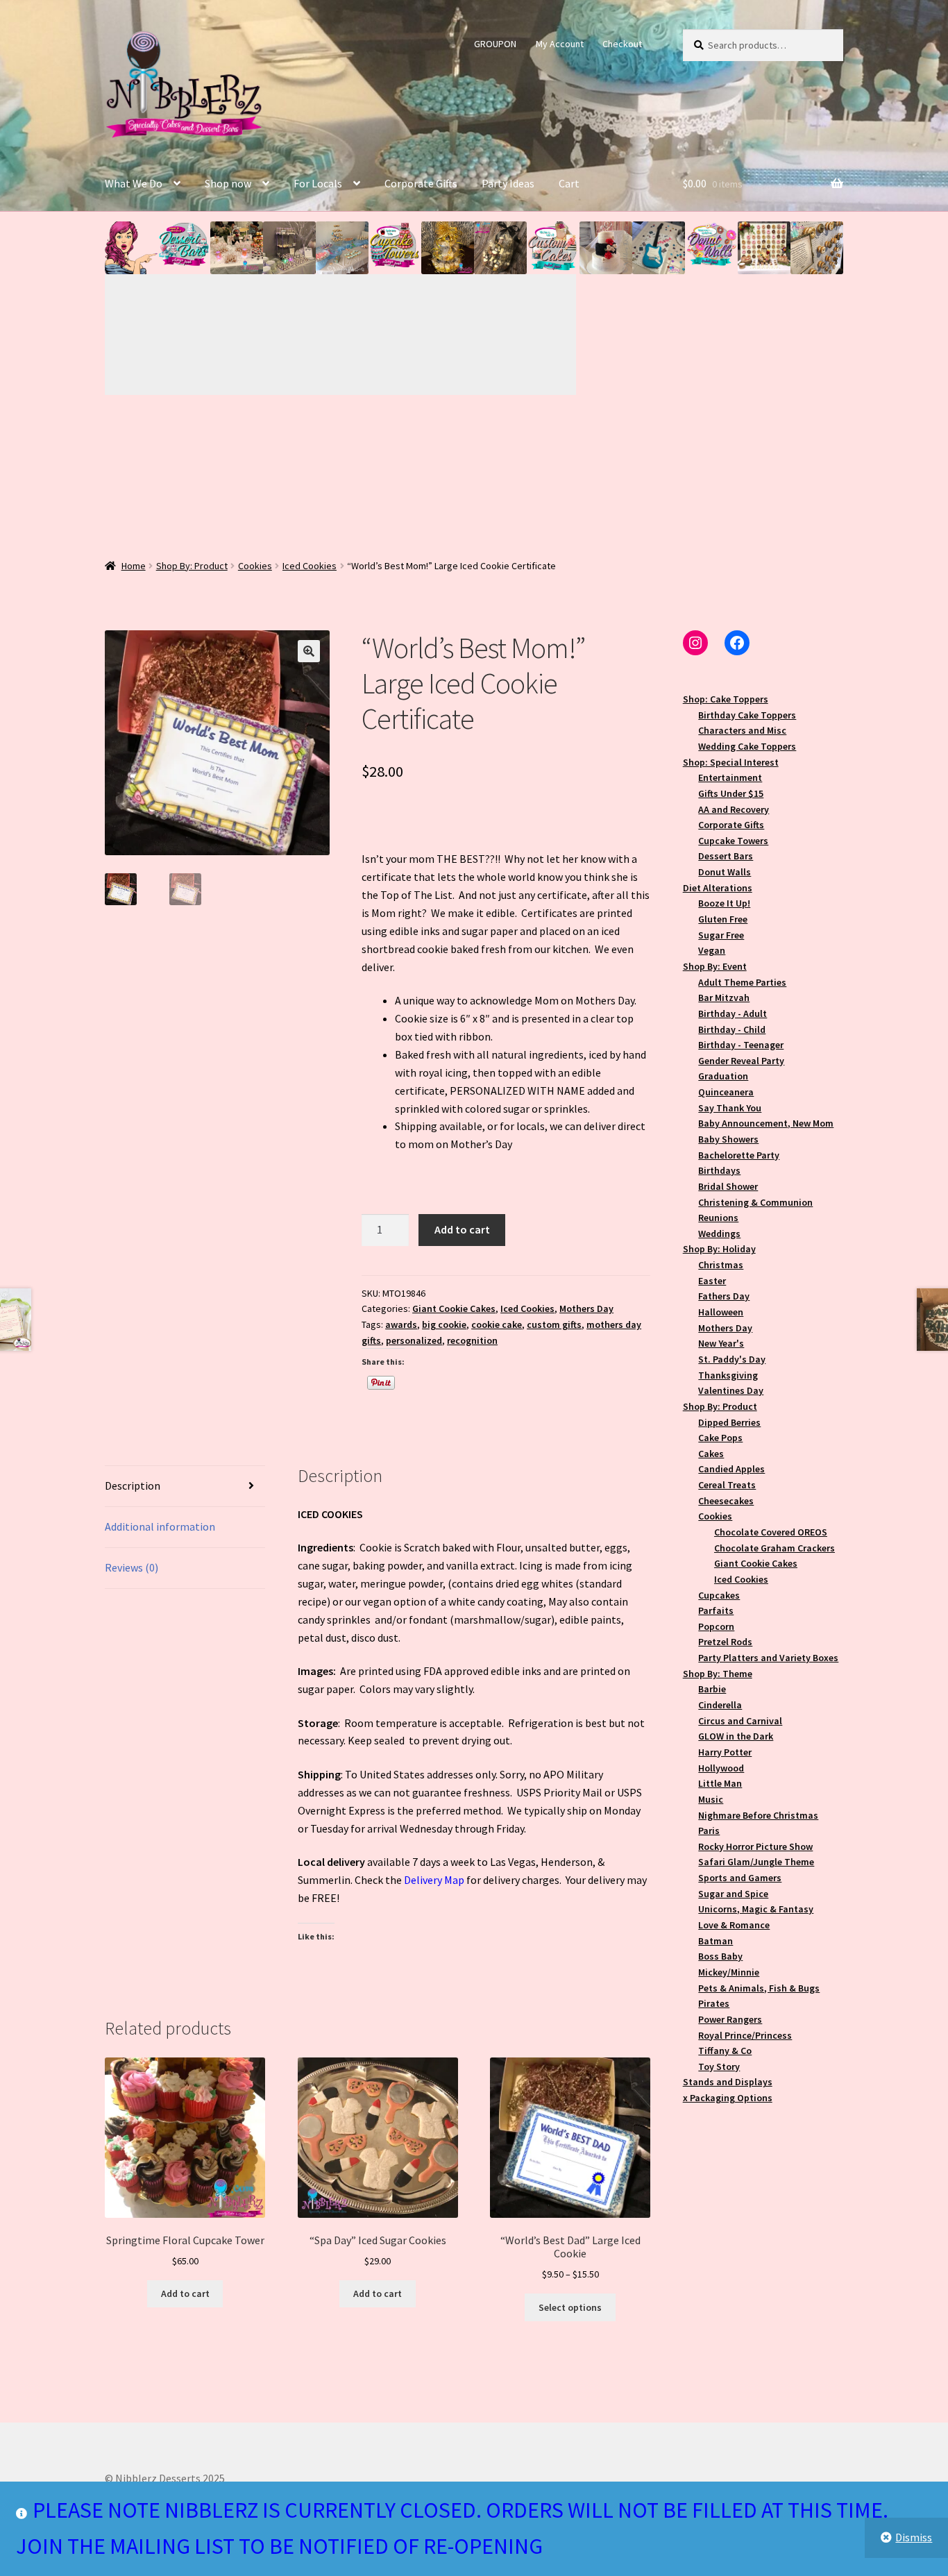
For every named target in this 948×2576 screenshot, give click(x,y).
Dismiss (914, 2537)
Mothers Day (586, 1308)
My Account (560, 44)
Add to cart (462, 1229)
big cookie (444, 1324)
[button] (131, 248)
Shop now (228, 183)
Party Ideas (508, 183)
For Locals (318, 183)
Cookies (255, 566)
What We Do (134, 183)
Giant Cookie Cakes (454, 1308)
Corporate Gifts (421, 183)
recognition (472, 1340)
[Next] (459, 335)
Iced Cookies (310, 566)
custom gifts (554, 1324)
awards (401, 1324)
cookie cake (497, 1324)
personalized (414, 1340)
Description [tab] (133, 1485)
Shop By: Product (192, 566)
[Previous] (223, 335)
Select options (570, 2307)
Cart (569, 183)
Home (134, 566)
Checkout (622, 44)
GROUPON (495, 44)
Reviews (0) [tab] (132, 1567)
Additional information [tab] (160, 1526)
